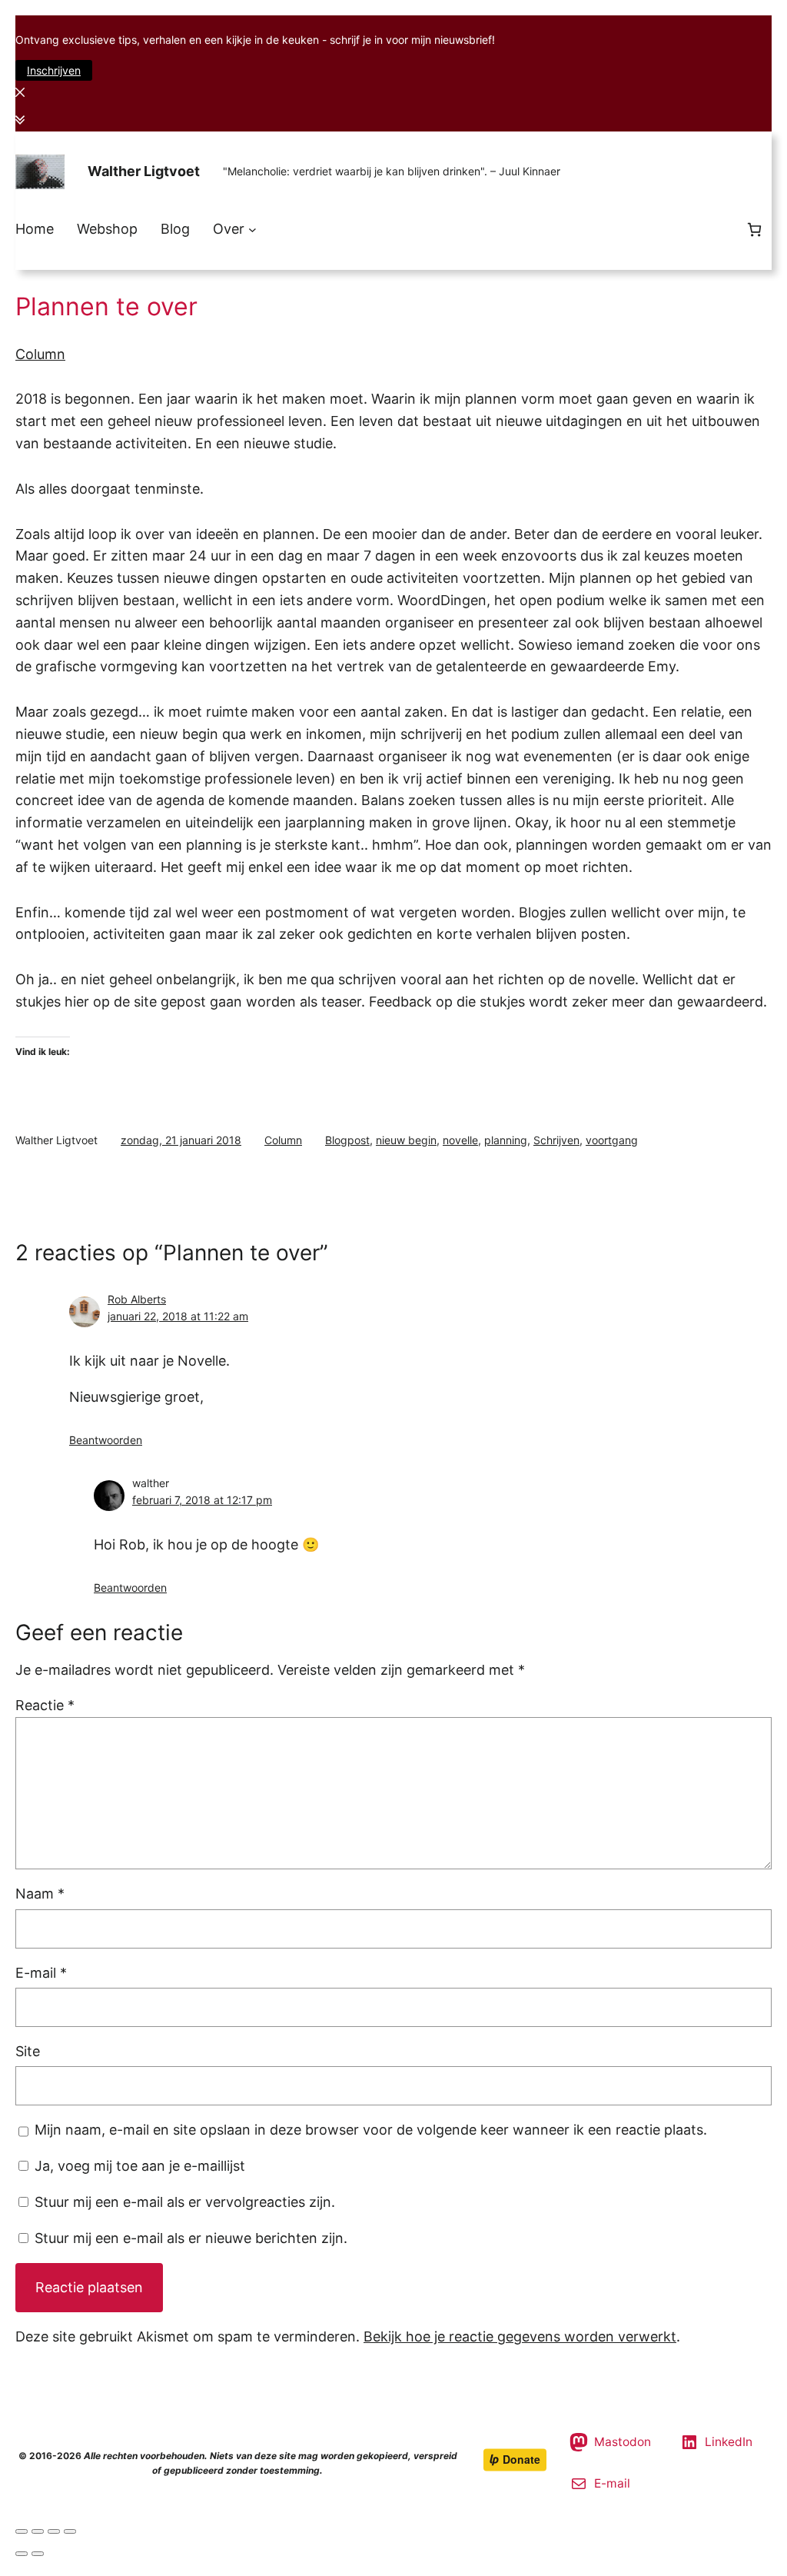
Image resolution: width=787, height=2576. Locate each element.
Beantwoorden (106, 1440)
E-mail (41, 1973)
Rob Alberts (137, 1299)
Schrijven (556, 1140)
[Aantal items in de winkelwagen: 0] (754, 230)
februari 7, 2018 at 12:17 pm (202, 1500)
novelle (460, 1140)
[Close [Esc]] (22, 2531)
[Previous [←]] (22, 2554)
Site (28, 2051)
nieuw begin (406, 1140)
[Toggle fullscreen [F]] (54, 2531)
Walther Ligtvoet (144, 171)
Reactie (45, 1705)
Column (40, 354)
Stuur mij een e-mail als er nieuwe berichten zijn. (191, 2238)
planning (506, 1140)
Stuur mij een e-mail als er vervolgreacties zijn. (185, 2202)
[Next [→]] (38, 2554)
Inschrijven (54, 70)
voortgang (612, 1140)
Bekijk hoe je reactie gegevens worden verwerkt (520, 2336)
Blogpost (347, 1140)
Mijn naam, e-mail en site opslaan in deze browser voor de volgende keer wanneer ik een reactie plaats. (371, 2130)
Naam (40, 1894)
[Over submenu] (252, 230)
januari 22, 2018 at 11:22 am (178, 1316)
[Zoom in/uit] (70, 2531)
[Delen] (38, 2531)
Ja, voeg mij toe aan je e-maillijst (138, 2166)
